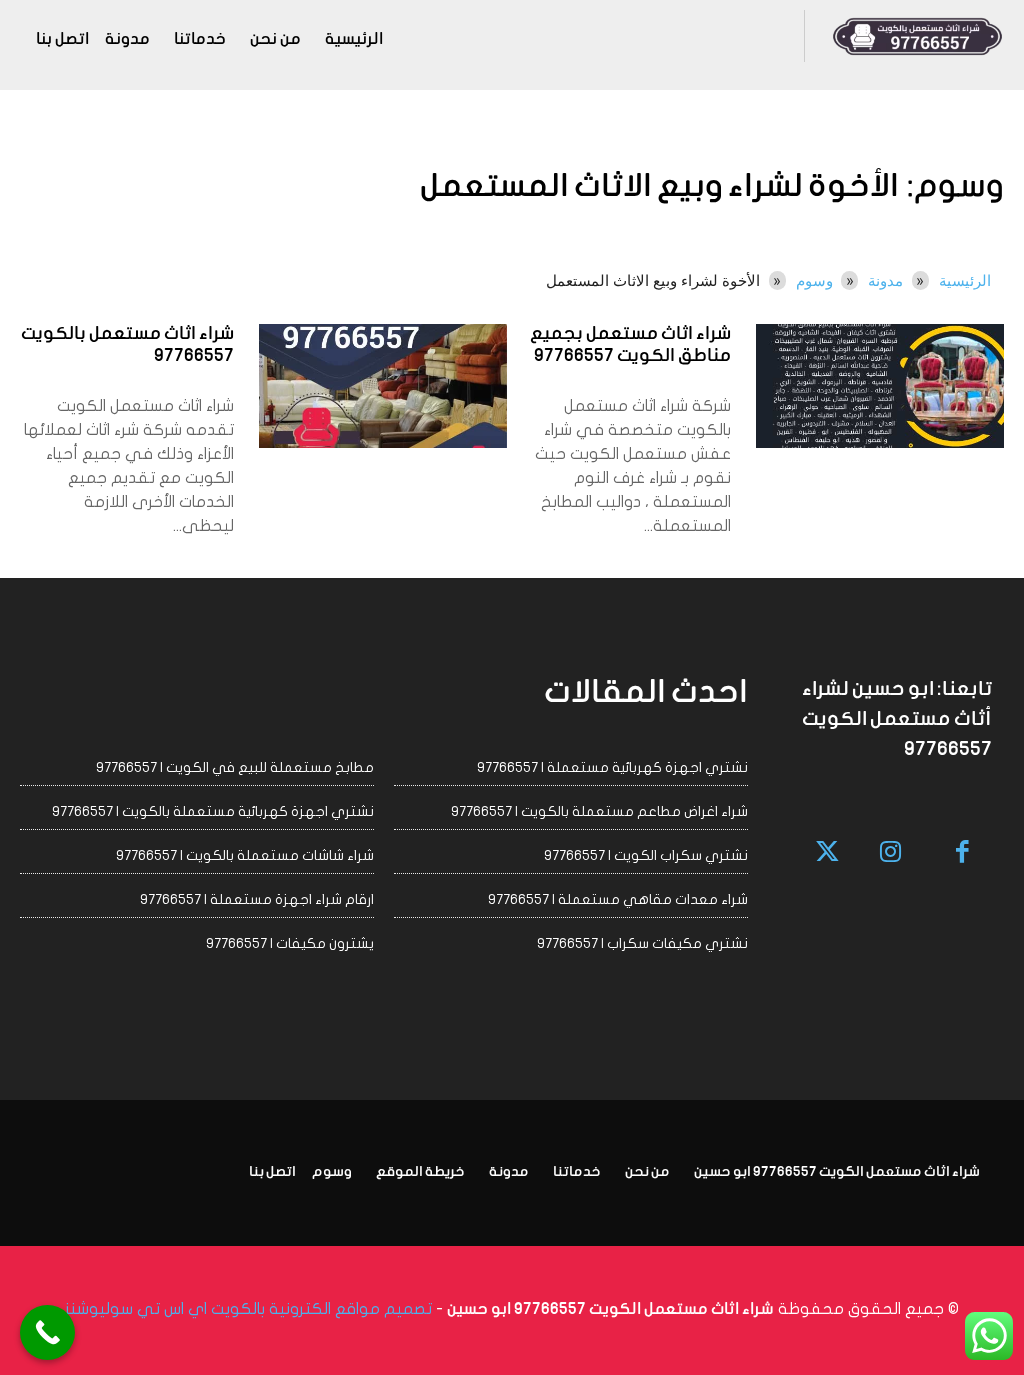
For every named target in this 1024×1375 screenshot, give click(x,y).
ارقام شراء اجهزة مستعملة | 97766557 (257, 899)
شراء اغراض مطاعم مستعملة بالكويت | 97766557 (599, 811)
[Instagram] (890, 853)
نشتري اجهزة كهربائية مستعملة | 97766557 (612, 767)
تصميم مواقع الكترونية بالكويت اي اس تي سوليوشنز (248, 1309)
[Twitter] (828, 853)
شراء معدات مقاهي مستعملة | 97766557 (618, 899)
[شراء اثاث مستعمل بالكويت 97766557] (383, 386)
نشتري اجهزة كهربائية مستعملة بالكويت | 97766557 (213, 811)
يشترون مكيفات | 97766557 (290, 943)
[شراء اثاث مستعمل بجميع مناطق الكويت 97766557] (880, 386)
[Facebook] (963, 853)
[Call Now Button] (47, 1332)
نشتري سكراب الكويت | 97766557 (646, 855)
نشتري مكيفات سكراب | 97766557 (642, 943)
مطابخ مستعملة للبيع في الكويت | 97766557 (235, 767)
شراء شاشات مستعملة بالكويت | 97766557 (245, 855)
